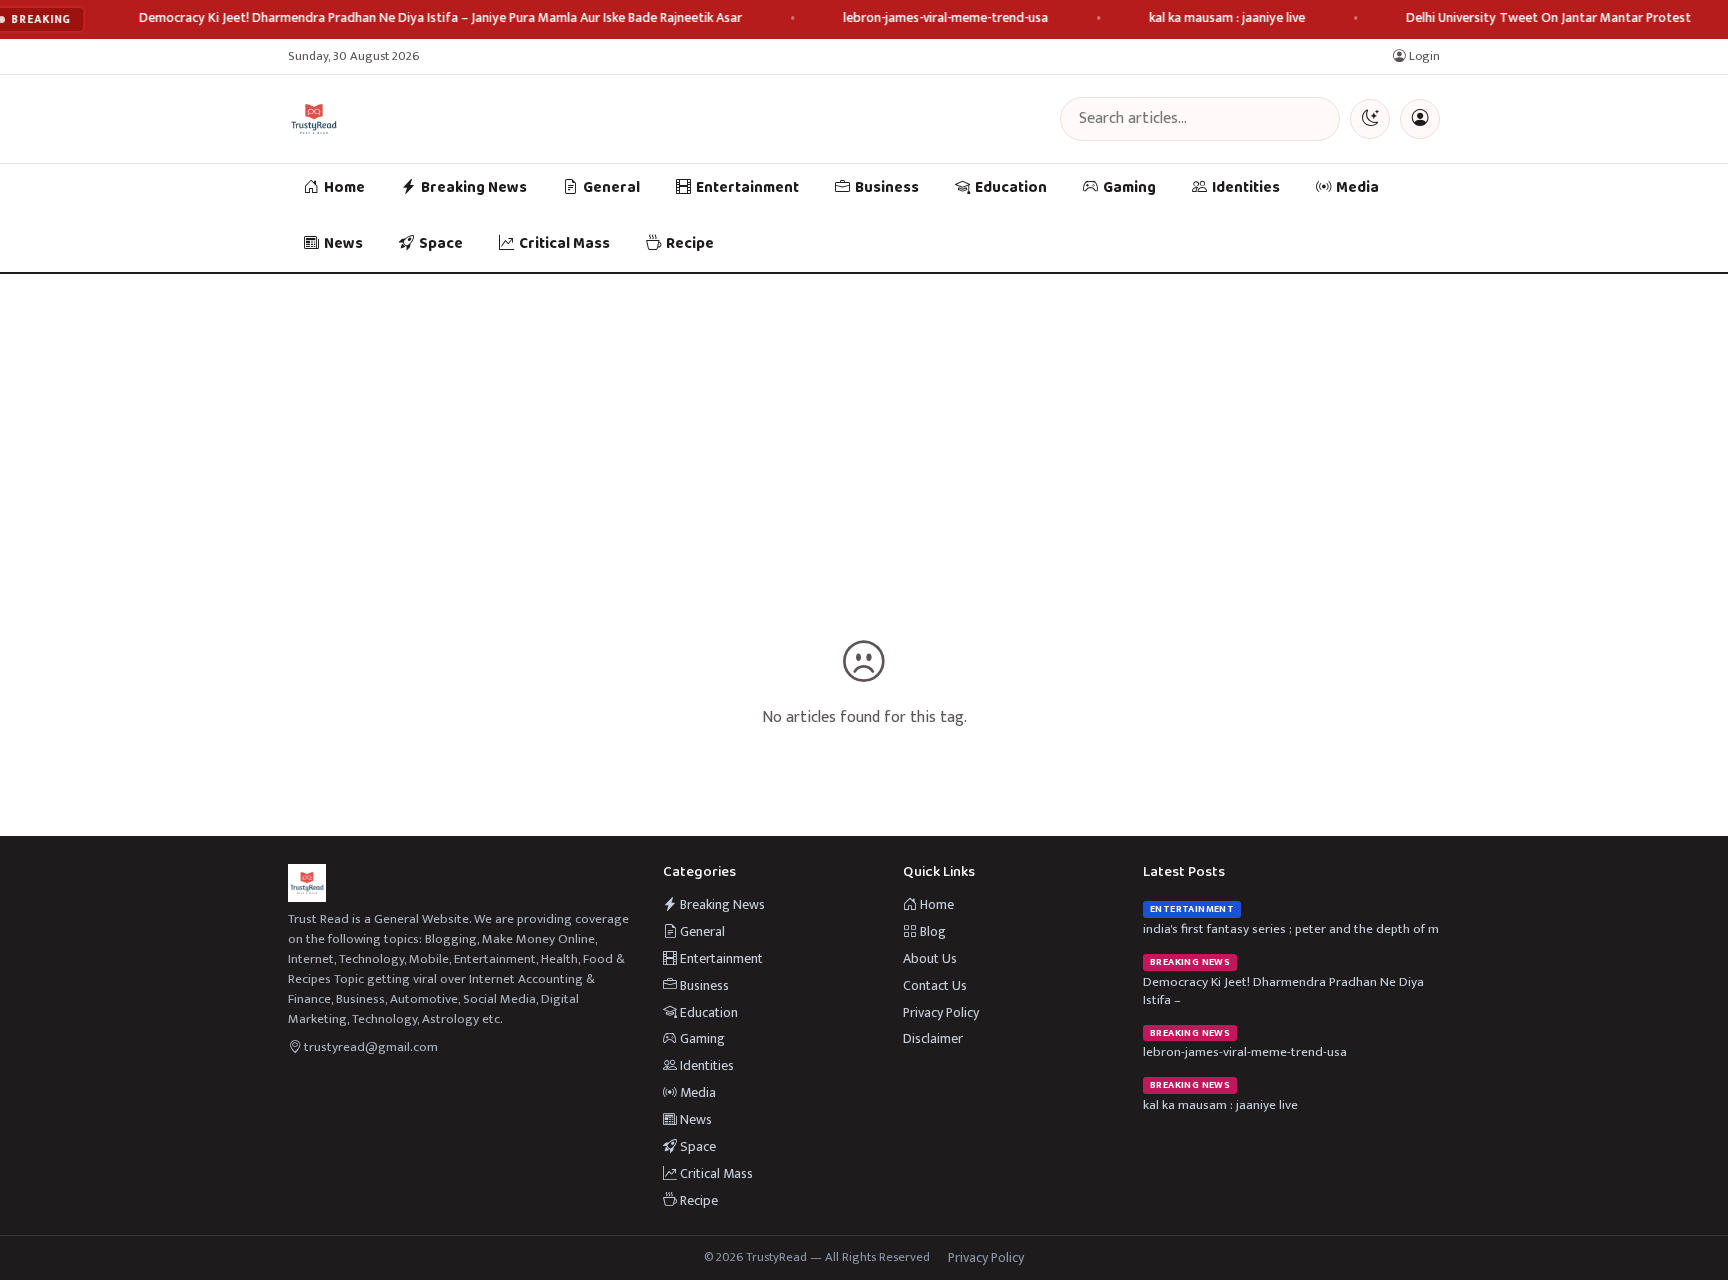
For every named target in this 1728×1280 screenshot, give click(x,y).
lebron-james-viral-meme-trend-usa (946, 18)
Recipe (690, 244)
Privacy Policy (941, 1012)
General (611, 188)
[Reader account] (1420, 119)
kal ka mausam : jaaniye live (1228, 18)
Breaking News (474, 188)
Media (1357, 188)
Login (1423, 56)
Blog (931, 931)
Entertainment (747, 188)
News (343, 244)
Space (441, 244)
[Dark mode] (1370, 119)
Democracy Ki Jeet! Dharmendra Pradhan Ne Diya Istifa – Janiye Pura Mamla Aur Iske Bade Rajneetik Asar (441, 18)
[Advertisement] (864, 424)
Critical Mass (564, 244)
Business (887, 188)
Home (344, 188)
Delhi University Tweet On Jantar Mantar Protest (1549, 18)
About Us (930, 958)
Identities (1246, 188)
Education (1011, 188)
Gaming (1129, 188)
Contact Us (935, 985)
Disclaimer (933, 1038)
